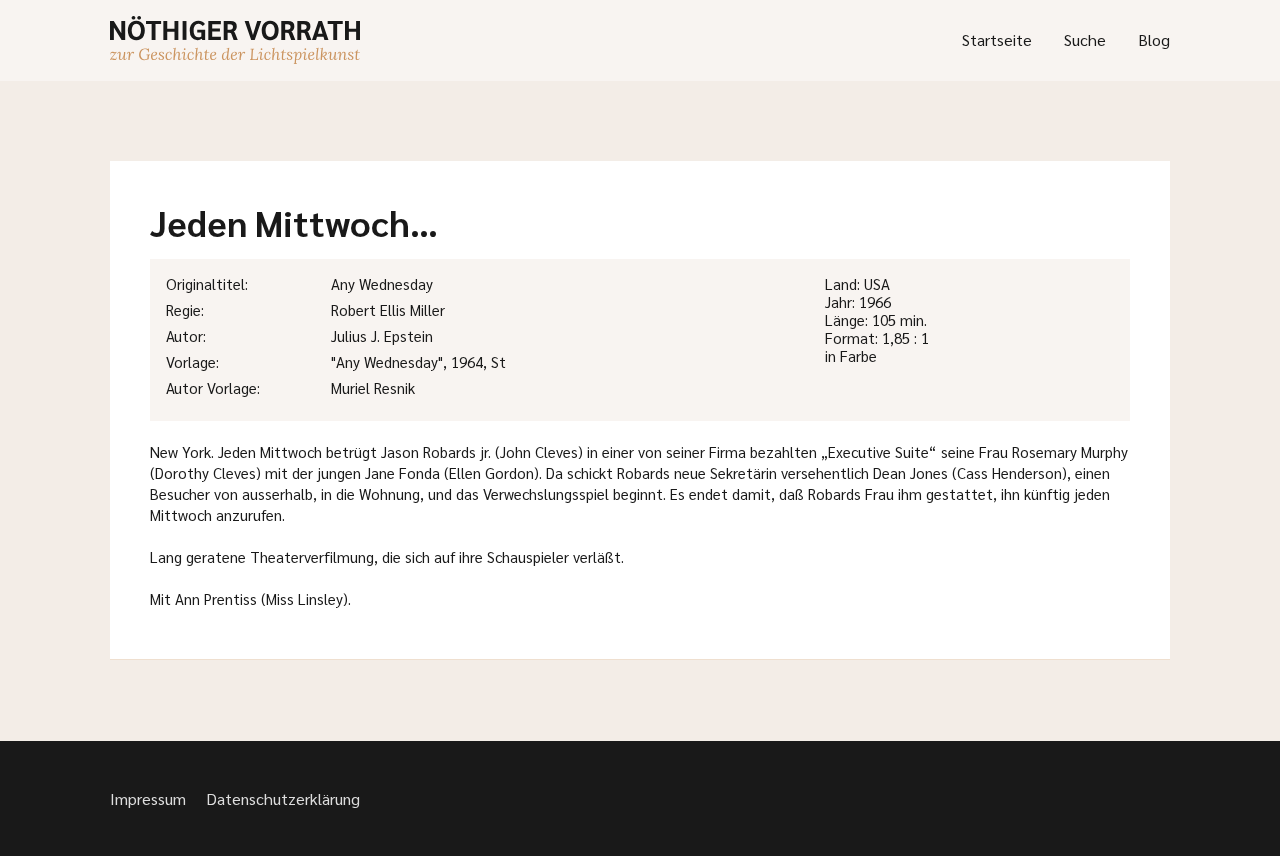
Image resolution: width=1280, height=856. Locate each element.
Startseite (997, 39)
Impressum (148, 798)
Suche (1085, 39)
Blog (1154, 39)
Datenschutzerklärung (283, 798)
